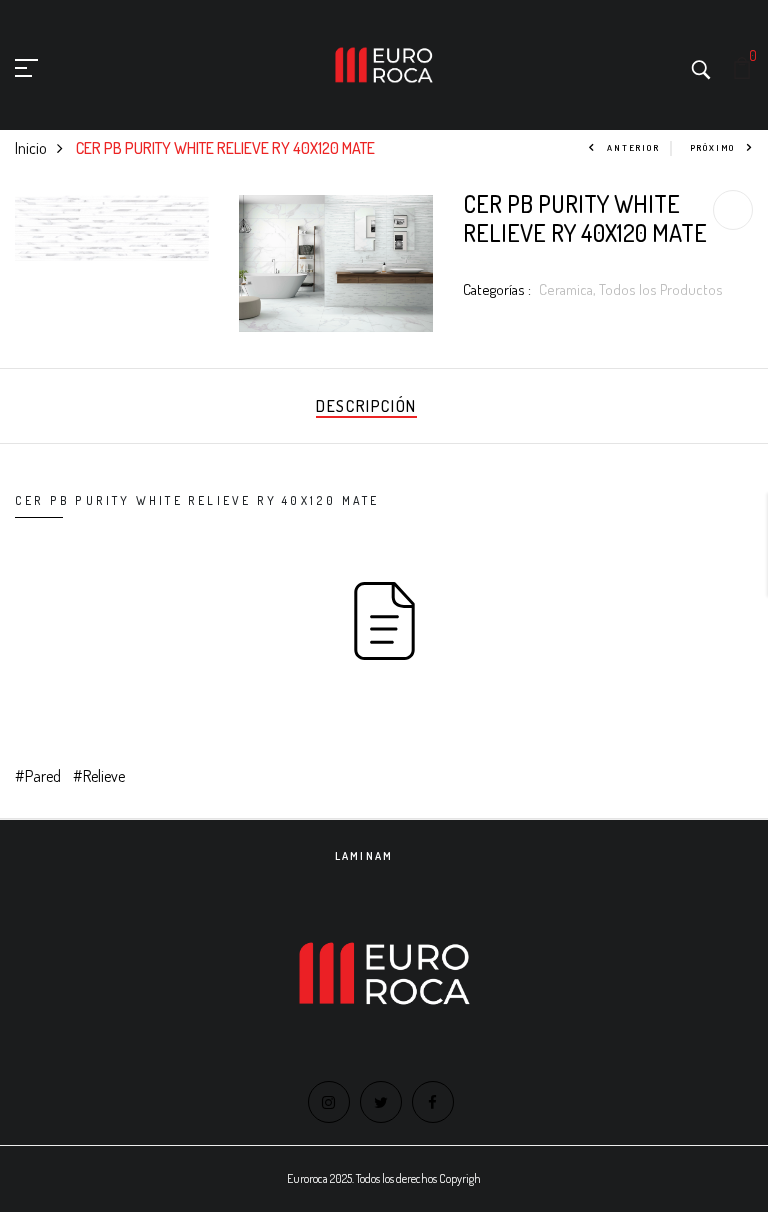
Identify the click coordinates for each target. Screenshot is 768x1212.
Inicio (31, 148)
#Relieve (99, 776)
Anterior (633, 147)
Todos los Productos (661, 289)
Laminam (364, 856)
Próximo (713, 147)
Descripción (366, 406)
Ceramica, (569, 289)
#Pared (38, 776)
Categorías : (497, 289)
